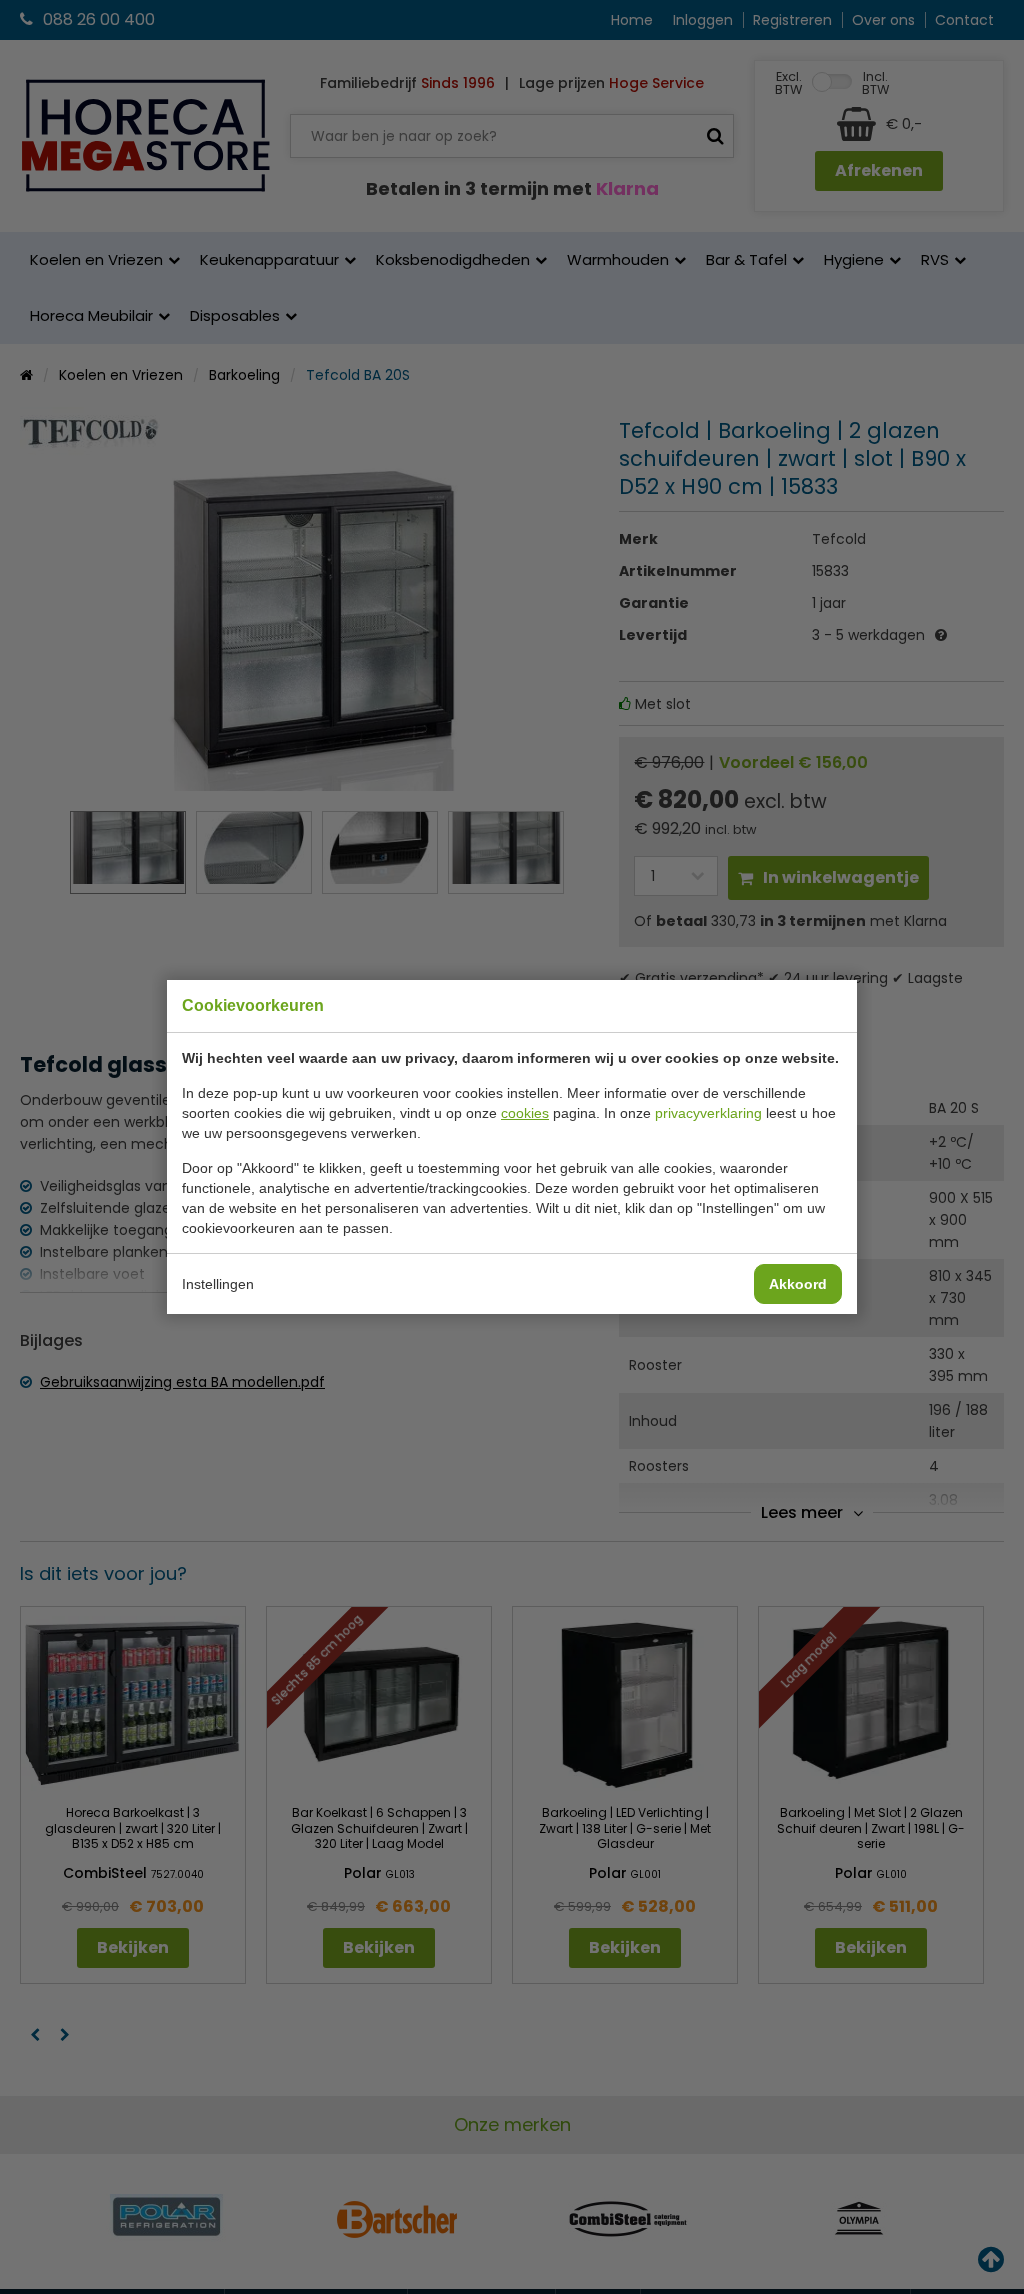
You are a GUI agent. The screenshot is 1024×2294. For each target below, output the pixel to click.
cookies (525, 1113)
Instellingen (218, 1284)
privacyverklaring (708, 1113)
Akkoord (798, 1284)
